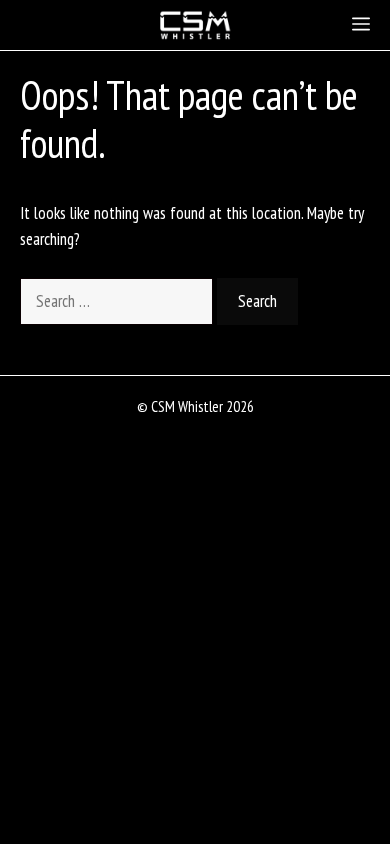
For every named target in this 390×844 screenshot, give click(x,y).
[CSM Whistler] (195, 25)
